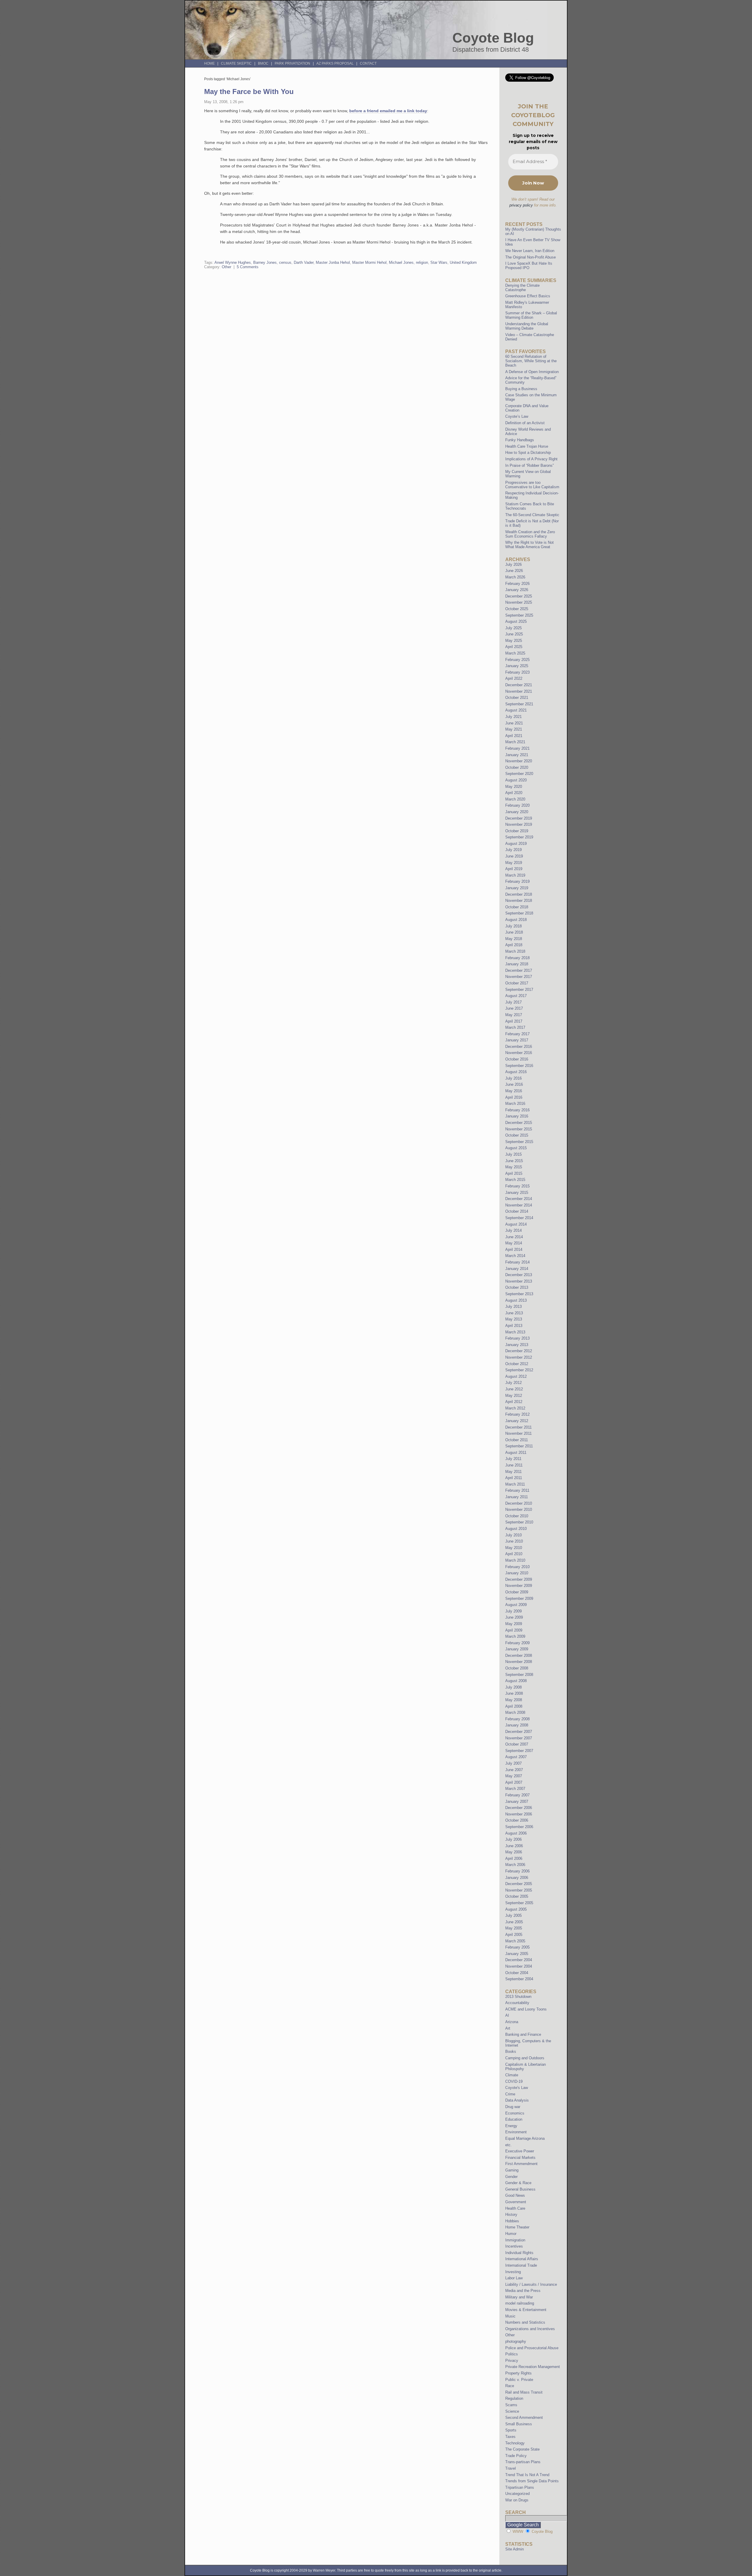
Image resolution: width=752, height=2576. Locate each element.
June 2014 (514, 1237)
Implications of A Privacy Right (531, 459)
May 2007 (514, 1776)
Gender (511, 2177)
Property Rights (518, 2373)
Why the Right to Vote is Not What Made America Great (529, 545)
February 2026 (517, 584)
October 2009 (517, 1592)
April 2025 (514, 647)
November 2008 (519, 1662)
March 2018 (515, 951)
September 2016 (519, 1066)
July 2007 (513, 1763)
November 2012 (519, 1357)
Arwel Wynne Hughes (233, 262)
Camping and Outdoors (525, 2058)
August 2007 (516, 1757)
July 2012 (513, 1383)
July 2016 (513, 1078)
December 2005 (519, 1884)
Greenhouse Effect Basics (528, 296)
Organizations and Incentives (530, 2329)
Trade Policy (516, 2456)
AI (507, 2015)
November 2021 (519, 691)
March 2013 (515, 1332)
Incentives (514, 2246)
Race (510, 2386)
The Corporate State (522, 2449)
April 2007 (514, 1782)
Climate (512, 2075)
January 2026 (517, 590)
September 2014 (519, 1218)
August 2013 (516, 1300)
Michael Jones (401, 262)
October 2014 (517, 1211)
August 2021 (516, 710)
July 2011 (513, 1459)
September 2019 (519, 837)
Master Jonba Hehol (333, 262)
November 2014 (519, 1205)
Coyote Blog (493, 38)
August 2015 (516, 1148)
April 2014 (514, 1250)
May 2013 (514, 1319)
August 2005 (516, 1909)
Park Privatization (292, 63)
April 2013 (514, 1326)
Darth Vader (304, 262)
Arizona (512, 2022)
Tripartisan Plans (520, 2487)
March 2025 (515, 653)
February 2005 (517, 1947)
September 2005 (519, 1903)
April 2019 (514, 869)
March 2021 (515, 742)
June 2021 (514, 723)
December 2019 (519, 818)
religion (422, 262)
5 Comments (248, 267)
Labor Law (514, 2278)
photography (516, 2341)
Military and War (519, 2297)
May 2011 (513, 1472)
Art (508, 2028)
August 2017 (516, 996)
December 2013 (519, 1275)
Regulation (514, 2398)
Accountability (517, 2003)
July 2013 (513, 1307)
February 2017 (517, 1034)
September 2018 (519, 913)
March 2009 (515, 1636)
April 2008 (514, 1706)
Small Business (519, 2424)
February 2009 (517, 1643)
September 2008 (519, 1675)
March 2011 (515, 1484)
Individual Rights (519, 2253)
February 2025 (517, 660)
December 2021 (519, 685)
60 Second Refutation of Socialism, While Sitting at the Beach (531, 361)
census (285, 262)
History (511, 2215)
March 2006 (515, 1865)
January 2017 (517, 1040)
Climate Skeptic (236, 63)
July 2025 (513, 628)
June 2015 (514, 1161)
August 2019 (516, 844)
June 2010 (514, 1541)
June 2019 (514, 856)
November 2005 (519, 1890)
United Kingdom (463, 262)
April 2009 (514, 1630)
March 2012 (515, 1408)
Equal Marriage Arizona (525, 2138)
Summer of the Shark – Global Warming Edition (531, 315)
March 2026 (515, 577)
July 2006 (513, 1839)
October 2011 (517, 1440)
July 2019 (513, 850)
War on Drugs (517, 2500)
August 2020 (516, 780)
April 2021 (514, 736)
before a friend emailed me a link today (388, 111)
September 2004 (519, 1979)
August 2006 (516, 1833)
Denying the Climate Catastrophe (522, 288)
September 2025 (519, 615)
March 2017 (515, 1027)
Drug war (513, 2107)
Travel (511, 2468)
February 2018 (517, 958)
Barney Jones (265, 262)
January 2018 (517, 964)
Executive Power (520, 2151)
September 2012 (519, 1370)
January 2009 (517, 1649)
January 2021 (517, 755)
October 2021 (517, 698)
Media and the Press (523, 2291)
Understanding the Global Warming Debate (527, 326)
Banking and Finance (523, 2034)
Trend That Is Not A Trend (527, 2475)
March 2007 (515, 1789)
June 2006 (514, 1846)
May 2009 (514, 1624)
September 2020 (519, 774)
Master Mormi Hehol (369, 262)
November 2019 (519, 824)
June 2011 (514, 1465)
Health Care (515, 2208)
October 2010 (517, 1516)
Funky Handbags (520, 440)
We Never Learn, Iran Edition (530, 251)
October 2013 (517, 1287)
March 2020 (515, 799)
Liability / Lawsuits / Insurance (531, 2284)
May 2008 (514, 1700)
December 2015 (519, 1123)
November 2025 (519, 602)
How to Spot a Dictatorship (528, 453)
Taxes (510, 2437)
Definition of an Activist (525, 423)
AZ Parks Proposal (335, 63)
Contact (368, 63)
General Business (520, 2189)
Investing (513, 2272)
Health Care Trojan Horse (527, 446)
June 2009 (514, 1617)
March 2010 (515, 1560)
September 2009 (519, 1599)
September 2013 (519, 1294)
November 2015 (519, 1129)
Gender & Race (518, 2183)
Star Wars (439, 262)
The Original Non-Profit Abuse (531, 257)
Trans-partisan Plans (523, 2462)
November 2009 (519, 1586)
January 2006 (517, 1878)
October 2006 (517, 1820)
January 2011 (517, 1497)
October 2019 (517, 831)
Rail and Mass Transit (524, 2392)
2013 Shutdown (518, 1997)
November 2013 (519, 1281)
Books (511, 2051)
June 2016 (514, 1084)
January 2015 (517, 1193)
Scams (511, 2405)
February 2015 (517, 1186)
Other (226, 267)
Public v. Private (519, 2380)
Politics (512, 2354)
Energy (511, 2126)
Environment (516, 2132)
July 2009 (513, 1611)
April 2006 (514, 1858)
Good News (515, 2195)
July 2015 (513, 1154)
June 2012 (514, 1389)
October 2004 (517, 1973)
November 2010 (519, 1509)
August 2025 (516, 621)
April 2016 (514, 1097)
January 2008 (517, 1725)
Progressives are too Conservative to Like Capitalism (532, 485)
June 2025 (514, 634)
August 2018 (516, 920)
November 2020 (519, 761)
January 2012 (517, 1421)
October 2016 (517, 1059)
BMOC (263, 63)
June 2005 (514, 1922)
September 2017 (519, 990)
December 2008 (519, 1655)
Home (209, 63)
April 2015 (514, 1173)
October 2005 (517, 1896)
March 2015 (515, 1180)
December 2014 (519, 1199)
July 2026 (513, 564)
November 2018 (519, 901)
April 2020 (514, 793)
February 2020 (517, 805)
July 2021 (513, 717)
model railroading (520, 2303)
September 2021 (519, 704)
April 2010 (514, 1554)
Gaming (512, 2170)
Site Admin (515, 2549)
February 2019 (517, 881)
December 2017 (519, 970)
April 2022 (514, 678)
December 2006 (519, 1808)
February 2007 (517, 1795)
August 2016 (516, 1072)
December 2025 (519, 596)
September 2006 (519, 1827)
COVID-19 (514, 2081)
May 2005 (514, 1928)
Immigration (515, 2240)
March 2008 (515, 1712)
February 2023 (517, 672)
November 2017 (519, 977)
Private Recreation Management (533, 2367)
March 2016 (515, 1104)
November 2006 (519, 1814)
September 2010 (519, 1522)
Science (512, 2411)
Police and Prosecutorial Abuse (532, 2348)
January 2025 (517, 666)
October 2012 (517, 1364)
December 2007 (519, 1732)
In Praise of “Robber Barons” (529, 465)
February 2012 (517, 1414)
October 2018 (517, 907)
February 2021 (517, 748)
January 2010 (517, 1573)
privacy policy (521, 205)
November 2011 (518, 1433)
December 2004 (519, 1960)
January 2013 (517, 1345)
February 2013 (517, 1338)
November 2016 (519, 1053)
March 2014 (515, 1256)
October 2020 (517, 767)
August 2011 (516, 1453)
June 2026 (514, 571)
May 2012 (514, 1396)
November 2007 (519, 1738)
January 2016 (517, 1116)
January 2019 (517, 888)
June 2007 (514, 1770)
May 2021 (514, 729)
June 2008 (514, 1693)
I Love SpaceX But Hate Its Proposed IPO (529, 266)
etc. (508, 2145)
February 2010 (517, 1567)
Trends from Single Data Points (532, 2481)
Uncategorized (517, 2494)
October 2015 (517, 1135)
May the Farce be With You (249, 92)
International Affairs (522, 2259)
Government (516, 2202)
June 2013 (514, 1313)
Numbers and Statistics (525, 2322)
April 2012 (514, 1402)
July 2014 (513, 1230)
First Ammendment (521, 2164)
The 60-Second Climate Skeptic (532, 515)
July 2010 (513, 1535)
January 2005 (517, 1954)
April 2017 (514, 1021)
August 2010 (516, 1529)
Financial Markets (520, 2158)
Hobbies (512, 2221)
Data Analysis (517, 2100)
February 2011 (517, 1490)
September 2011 (519, 1446)
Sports (511, 2430)
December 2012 (519, 1351)
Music (510, 2316)
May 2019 (514, 863)
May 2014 (514, 1243)
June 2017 (514, 1008)
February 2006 (517, 1871)
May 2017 (514, 1015)
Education (514, 2119)
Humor (511, 2234)
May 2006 (514, 1852)
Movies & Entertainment (526, 2310)
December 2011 (518, 1427)
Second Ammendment (524, 2418)
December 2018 (519, 894)
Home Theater (517, 2227)
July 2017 (513, 1002)
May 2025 (514, 641)
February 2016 (517, 1110)
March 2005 (515, 1941)
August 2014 (516, 1224)
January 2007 (517, 1801)
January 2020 (517, 812)
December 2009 (519, 1579)
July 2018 (513, 926)
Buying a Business (521, 389)
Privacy (512, 2361)
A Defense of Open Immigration (532, 372)
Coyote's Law (517, 2088)
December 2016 (519, 1047)
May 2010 (514, 1548)
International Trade (521, 2265)
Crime (510, 2094)
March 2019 (515, 875)
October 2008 (517, 1668)
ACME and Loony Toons (526, 2009)
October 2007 (517, 1744)
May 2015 (514, 1167)
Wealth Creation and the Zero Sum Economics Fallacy (530, 534)
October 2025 (517, 609)
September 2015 (519, 1142)
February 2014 (517, 1262)
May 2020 (514, 787)
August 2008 (516, 1681)
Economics (515, 2113)
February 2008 (517, 1719)
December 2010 (519, 1503)
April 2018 (514, 945)
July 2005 (513, 1915)
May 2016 (514, 1091)
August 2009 (516, 1605)
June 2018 (514, 932)
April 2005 (514, 1935)
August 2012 (516, 1376)
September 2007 (519, 1751)
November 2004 (519, 1966)
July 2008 (513, 1687)
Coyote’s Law (517, 416)
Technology (515, 2443)
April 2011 (514, 1478)
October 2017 (517, 983)
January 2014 (517, 1269)
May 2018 (514, 939)
